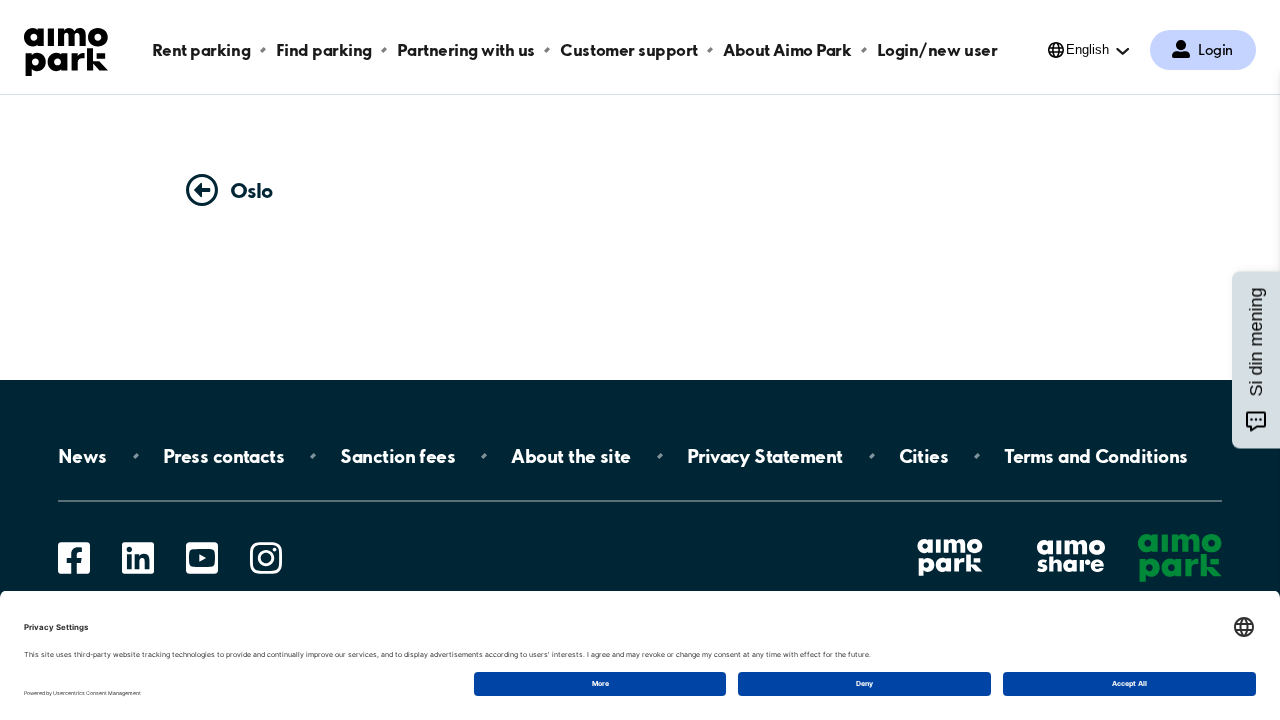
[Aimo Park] (66, 48)
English (1087, 49)
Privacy (765, 456)
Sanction (397, 456)
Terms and (1095, 456)
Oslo (251, 190)
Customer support (628, 49)
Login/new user (937, 49)
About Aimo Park (787, 49)
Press (223, 456)
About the (570, 456)
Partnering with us (465, 49)
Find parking (324, 49)
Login (1215, 50)
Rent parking (201, 49)
